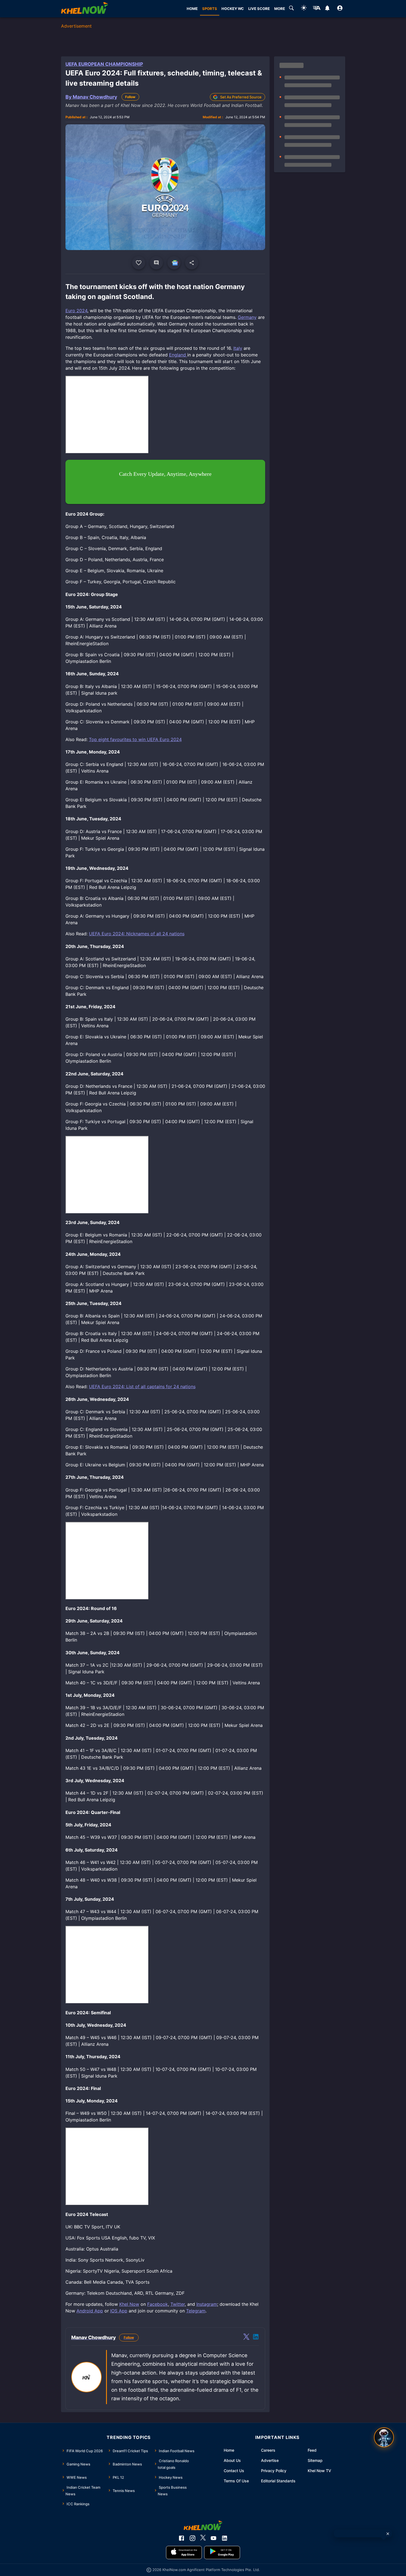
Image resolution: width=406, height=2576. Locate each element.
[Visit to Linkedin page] (256, 2338)
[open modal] (384, 2437)
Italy (238, 348)
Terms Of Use (236, 2481)
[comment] (156, 263)
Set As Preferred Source (241, 97)
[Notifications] (327, 9)
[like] (139, 263)
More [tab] (280, 9)
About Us (232, 2460)
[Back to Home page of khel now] (85, 9)
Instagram (207, 2304)
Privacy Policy (274, 2471)
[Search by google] (291, 9)
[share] (192, 263)
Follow (130, 97)
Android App (90, 2311)
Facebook (158, 2304)
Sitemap (315, 2460)
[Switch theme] (304, 9)
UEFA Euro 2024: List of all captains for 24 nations (142, 1387)
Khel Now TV (319, 2471)
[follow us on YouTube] (213, 2538)
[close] (388, 2534)
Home (229, 2450)
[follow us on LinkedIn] (225, 2538)
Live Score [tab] (259, 9)
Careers (268, 2450)
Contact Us (234, 2471)
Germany (247, 317)
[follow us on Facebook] (181, 2538)
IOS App (119, 2311)
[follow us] (174, 263)
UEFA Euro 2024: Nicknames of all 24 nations (137, 934)
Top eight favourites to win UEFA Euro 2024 (135, 739)
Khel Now (129, 2304)
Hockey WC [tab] (233, 9)
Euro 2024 (76, 311)
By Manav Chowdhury (91, 97)
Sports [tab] (210, 9)
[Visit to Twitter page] (246, 2338)
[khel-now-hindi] (317, 9)
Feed (312, 2450)
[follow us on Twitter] (203, 2538)
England (178, 355)
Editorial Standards (278, 2481)
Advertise (270, 2460)
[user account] (340, 9)
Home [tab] (192, 9)
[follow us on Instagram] (193, 2538)
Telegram (196, 2311)
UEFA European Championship (104, 64)
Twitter (178, 2304)
